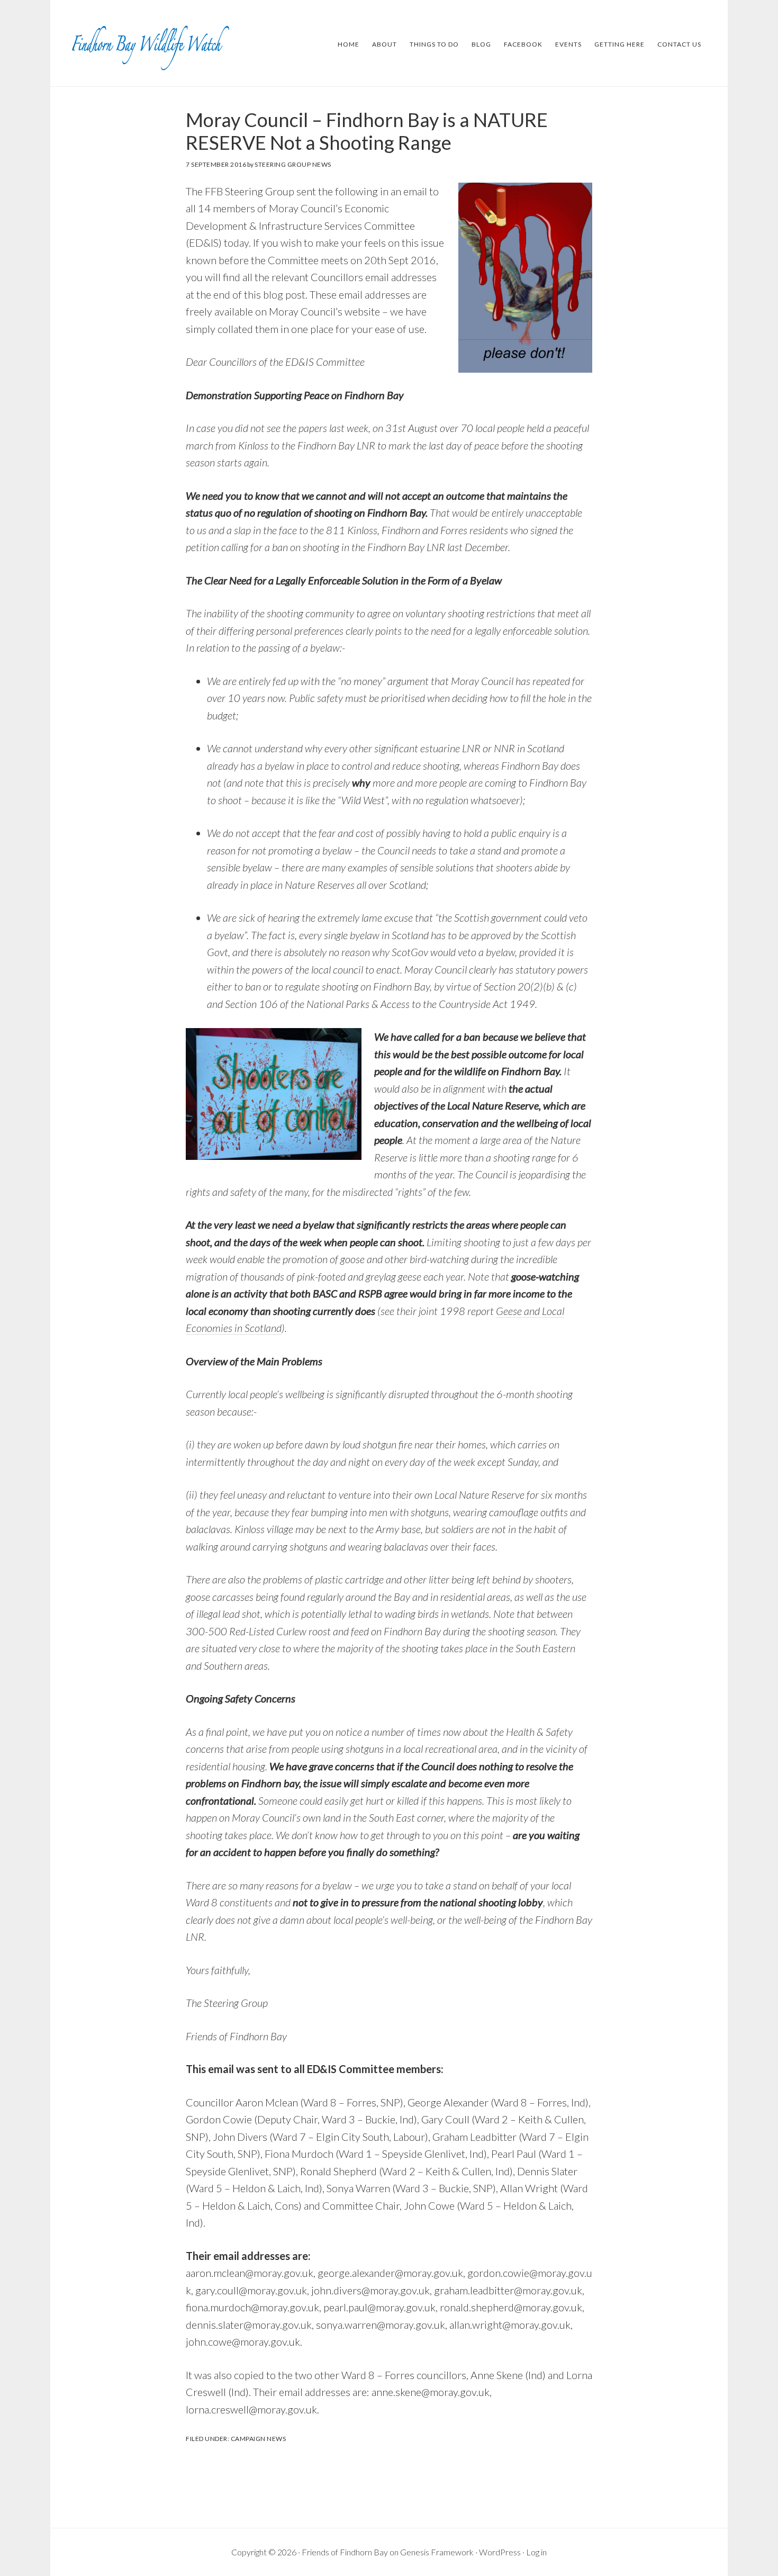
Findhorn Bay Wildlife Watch (151, 44)
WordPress (500, 2552)
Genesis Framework (437, 2552)
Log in (536, 2552)
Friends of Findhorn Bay (345, 2552)
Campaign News (259, 2439)
